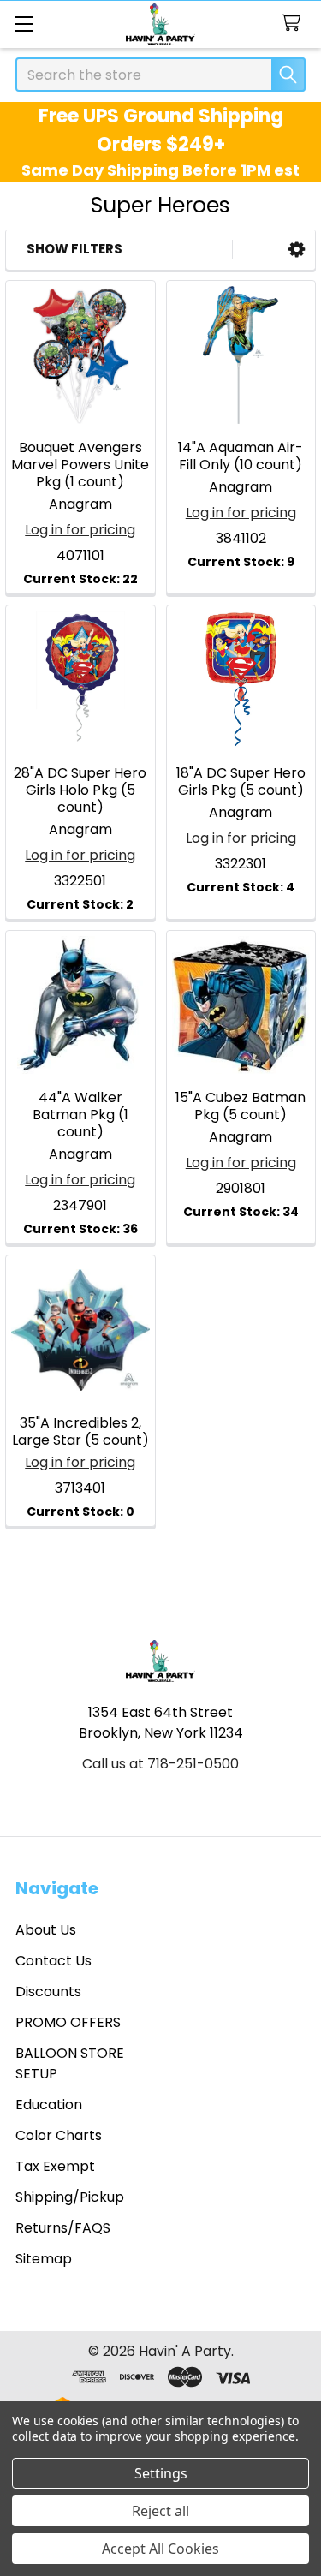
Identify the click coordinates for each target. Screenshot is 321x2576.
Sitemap (44, 2259)
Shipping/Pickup (70, 2197)
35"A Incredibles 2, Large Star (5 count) (80, 1431)
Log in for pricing (80, 530)
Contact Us (53, 1961)
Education (49, 2105)
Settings (161, 2473)
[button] (297, 250)
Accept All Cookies (160, 2549)
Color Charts (59, 2135)
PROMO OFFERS (68, 2022)
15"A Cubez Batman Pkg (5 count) (241, 1106)
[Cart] (295, 24)
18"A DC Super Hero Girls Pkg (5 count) (241, 781)
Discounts (48, 1992)
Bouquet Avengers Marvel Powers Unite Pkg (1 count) (80, 465)
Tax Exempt (55, 2166)
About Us (46, 1930)
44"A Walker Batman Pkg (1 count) (80, 1115)
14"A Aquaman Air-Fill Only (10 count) (241, 456)
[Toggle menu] (24, 24)
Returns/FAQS (63, 2228)
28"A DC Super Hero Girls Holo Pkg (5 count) (80, 790)
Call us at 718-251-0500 (160, 1764)
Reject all (160, 2511)
